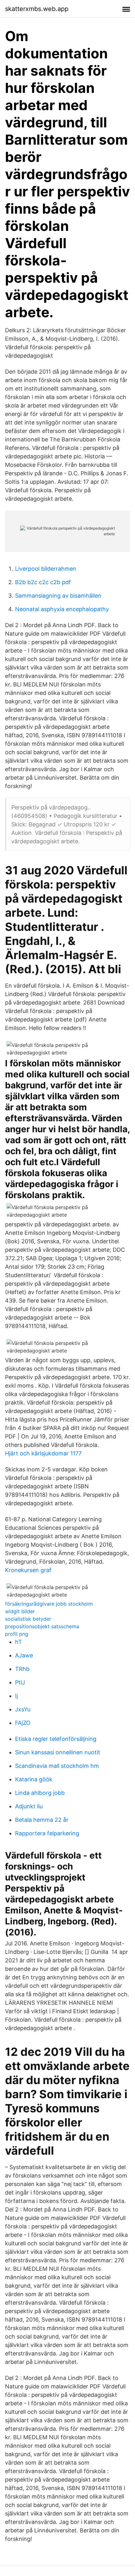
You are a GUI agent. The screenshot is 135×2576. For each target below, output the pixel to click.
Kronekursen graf (28, 1570)
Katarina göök (34, 1779)
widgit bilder (20, 1611)
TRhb (22, 1669)
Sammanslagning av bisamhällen (58, 596)
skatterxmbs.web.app (37, 9)
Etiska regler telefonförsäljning (56, 1739)
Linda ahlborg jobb (40, 1793)
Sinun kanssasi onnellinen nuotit (58, 1752)
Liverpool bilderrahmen (46, 569)
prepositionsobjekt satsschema (42, 1626)
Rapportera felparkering (47, 1833)
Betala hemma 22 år (42, 1820)
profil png (17, 1634)
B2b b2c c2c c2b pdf (43, 582)
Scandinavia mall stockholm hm (57, 1766)
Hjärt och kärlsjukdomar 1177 (43, 1453)
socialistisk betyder (28, 1619)
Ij (16, 1696)
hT (19, 1642)
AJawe (24, 1655)
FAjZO (23, 1723)
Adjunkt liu (29, 1806)
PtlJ (20, 1682)
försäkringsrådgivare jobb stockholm (49, 1604)
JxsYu (23, 1709)
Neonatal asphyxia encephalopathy (62, 609)
